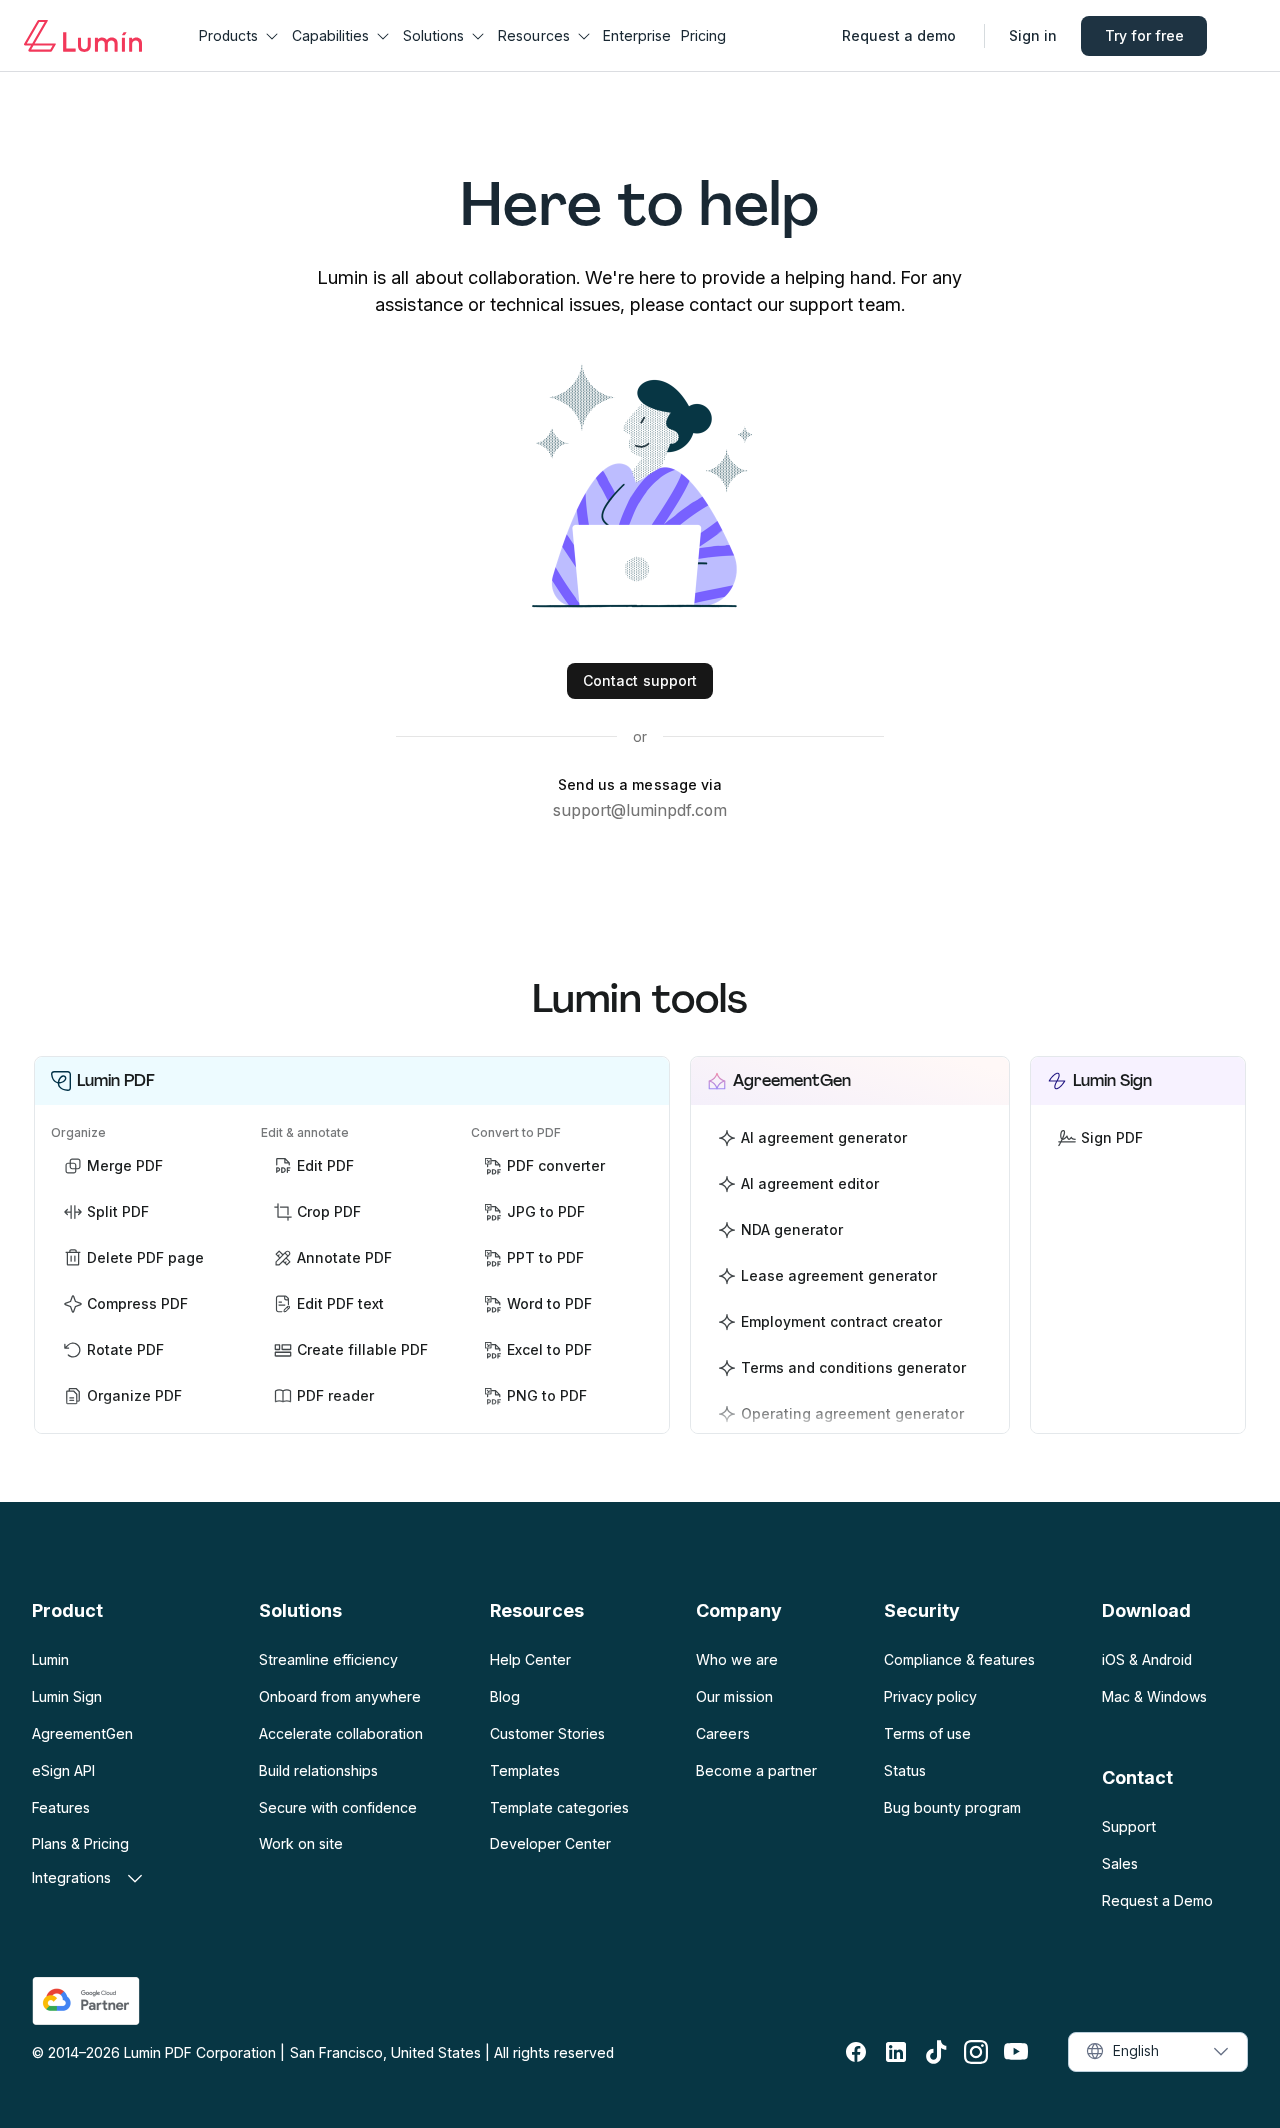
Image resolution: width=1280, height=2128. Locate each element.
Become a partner (756, 1770)
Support (1129, 1826)
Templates (525, 1770)
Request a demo (899, 35)
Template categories (559, 1807)
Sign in (1033, 35)
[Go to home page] (83, 36)
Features (61, 1807)
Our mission (734, 1696)
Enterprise (637, 35)
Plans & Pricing (80, 1843)
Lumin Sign (67, 1696)
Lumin (50, 1659)
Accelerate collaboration (341, 1733)
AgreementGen (82, 1733)
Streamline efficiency (328, 1659)
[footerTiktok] (936, 2052)
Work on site (301, 1843)
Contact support (639, 680)
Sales (1120, 1863)
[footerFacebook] (856, 2052)
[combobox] (1158, 2052)
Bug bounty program (952, 1807)
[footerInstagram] (976, 2052)
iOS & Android (1147, 1659)
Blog (505, 1696)
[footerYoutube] (1016, 2052)
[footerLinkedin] (896, 2052)
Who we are (736, 1659)
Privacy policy (930, 1696)
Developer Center (550, 1843)
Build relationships (318, 1770)
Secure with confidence (338, 1807)
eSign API (63, 1770)
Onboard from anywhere (340, 1696)
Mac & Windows (1154, 1696)
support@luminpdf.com (640, 810)
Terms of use (927, 1733)
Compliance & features (959, 1659)
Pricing (703, 35)
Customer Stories (547, 1733)
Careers (722, 1733)
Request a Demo (1157, 1900)
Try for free (1144, 35)
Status (905, 1770)
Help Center (530, 1659)
